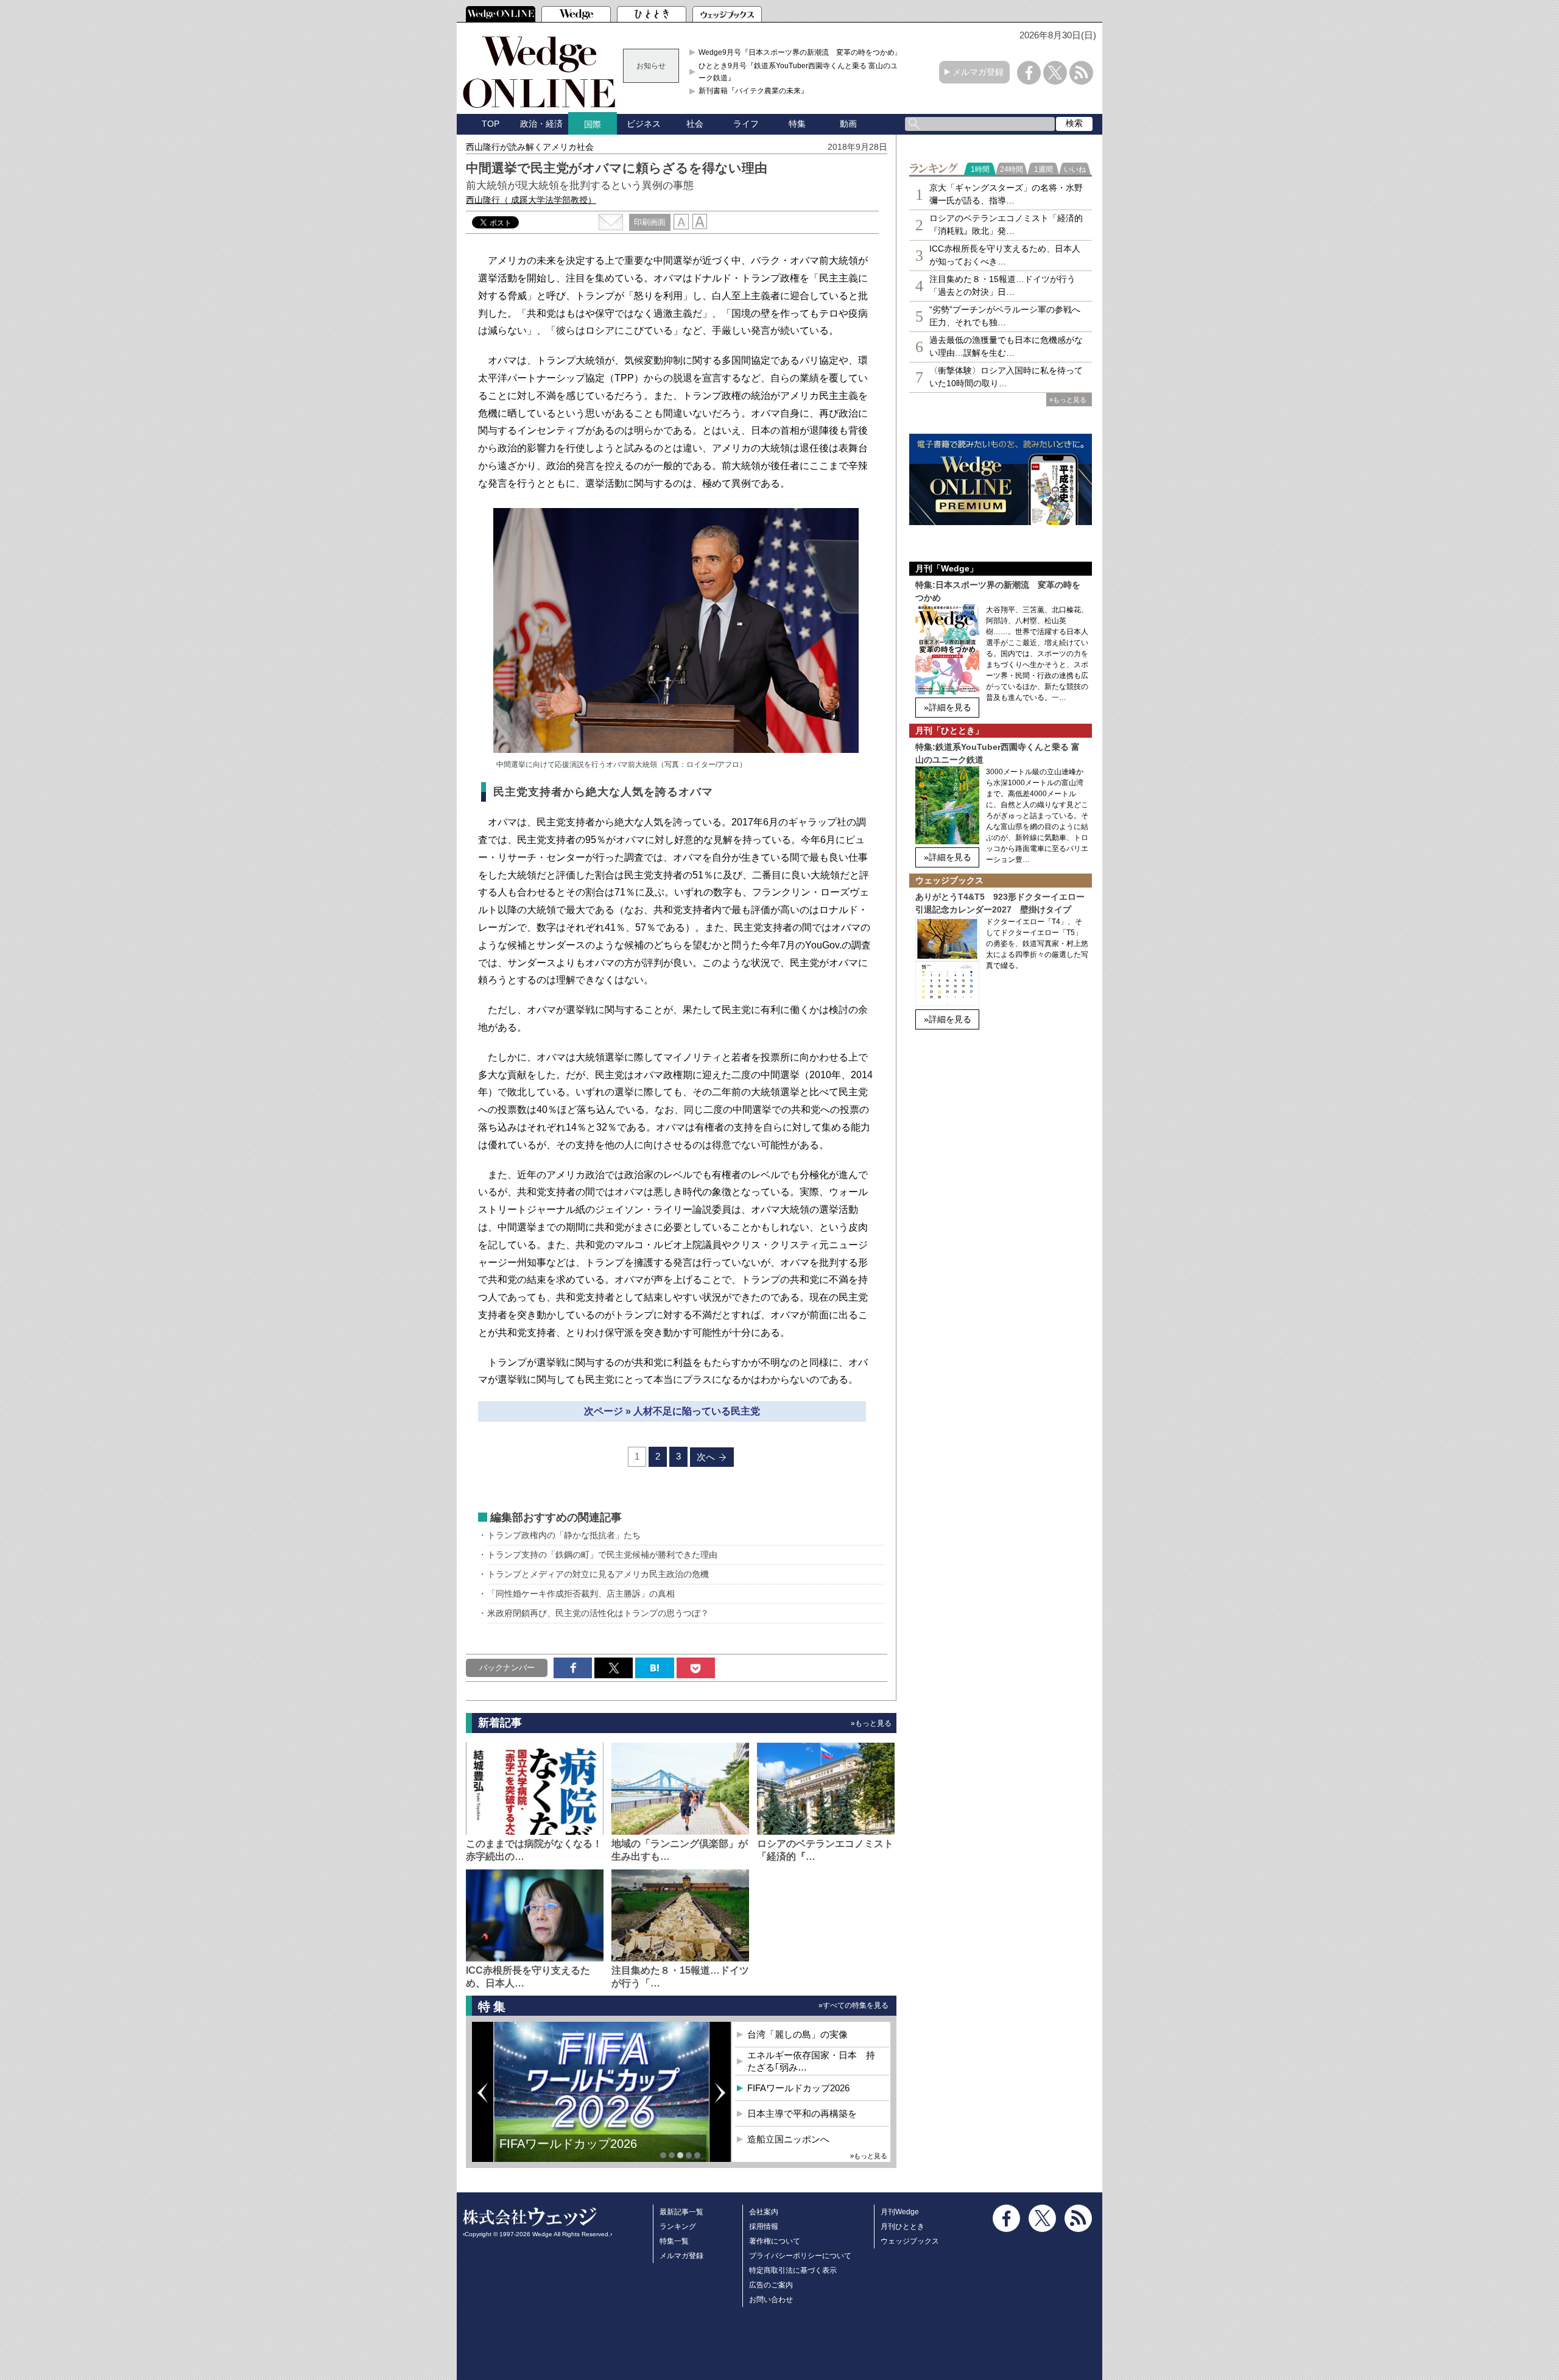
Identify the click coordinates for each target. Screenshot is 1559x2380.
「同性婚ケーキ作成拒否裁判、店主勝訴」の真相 (581, 1594)
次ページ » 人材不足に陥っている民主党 (672, 1411)
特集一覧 (674, 2241)
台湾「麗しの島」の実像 (797, 2034)
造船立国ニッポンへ (788, 2139)
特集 (797, 124)
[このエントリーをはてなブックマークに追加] (654, 1668)
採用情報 (764, 2226)
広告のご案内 (771, 2285)
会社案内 (764, 2212)
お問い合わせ (771, 2300)
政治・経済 (541, 124)
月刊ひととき (903, 2226)
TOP (491, 124)
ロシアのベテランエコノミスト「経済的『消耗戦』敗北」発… (1006, 224)
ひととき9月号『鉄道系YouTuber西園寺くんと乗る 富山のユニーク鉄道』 (802, 72)
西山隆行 (531, 200)
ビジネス (644, 124)
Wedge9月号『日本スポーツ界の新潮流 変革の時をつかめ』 (800, 52)
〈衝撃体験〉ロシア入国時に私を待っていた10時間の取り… (1006, 377)
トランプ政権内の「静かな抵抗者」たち (564, 1535)
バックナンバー (507, 1668)
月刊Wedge (900, 2212)
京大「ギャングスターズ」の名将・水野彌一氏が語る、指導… (1006, 194)
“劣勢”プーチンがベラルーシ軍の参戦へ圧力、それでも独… (1005, 316)
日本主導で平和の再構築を (802, 2113)
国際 (593, 124)
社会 (695, 124)
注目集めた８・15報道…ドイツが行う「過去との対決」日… (1002, 285)
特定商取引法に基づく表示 (793, 2270)
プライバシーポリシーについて (800, 2256)
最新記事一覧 (681, 2212)
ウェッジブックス (910, 2241)
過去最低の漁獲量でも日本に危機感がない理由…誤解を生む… (1006, 346)
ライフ (746, 124)
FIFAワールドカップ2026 (568, 2144)
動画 (848, 124)
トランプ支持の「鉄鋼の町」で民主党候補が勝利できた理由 (602, 1555)
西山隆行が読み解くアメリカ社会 (530, 147)
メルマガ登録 (978, 72)
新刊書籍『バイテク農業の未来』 (753, 91)
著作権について (775, 2241)
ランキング (678, 2226)
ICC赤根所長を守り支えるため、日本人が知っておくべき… (1005, 255)
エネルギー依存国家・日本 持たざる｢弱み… (811, 2061)
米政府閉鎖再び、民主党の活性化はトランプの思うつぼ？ (598, 1613)
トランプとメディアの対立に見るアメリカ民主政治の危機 (598, 1574)
